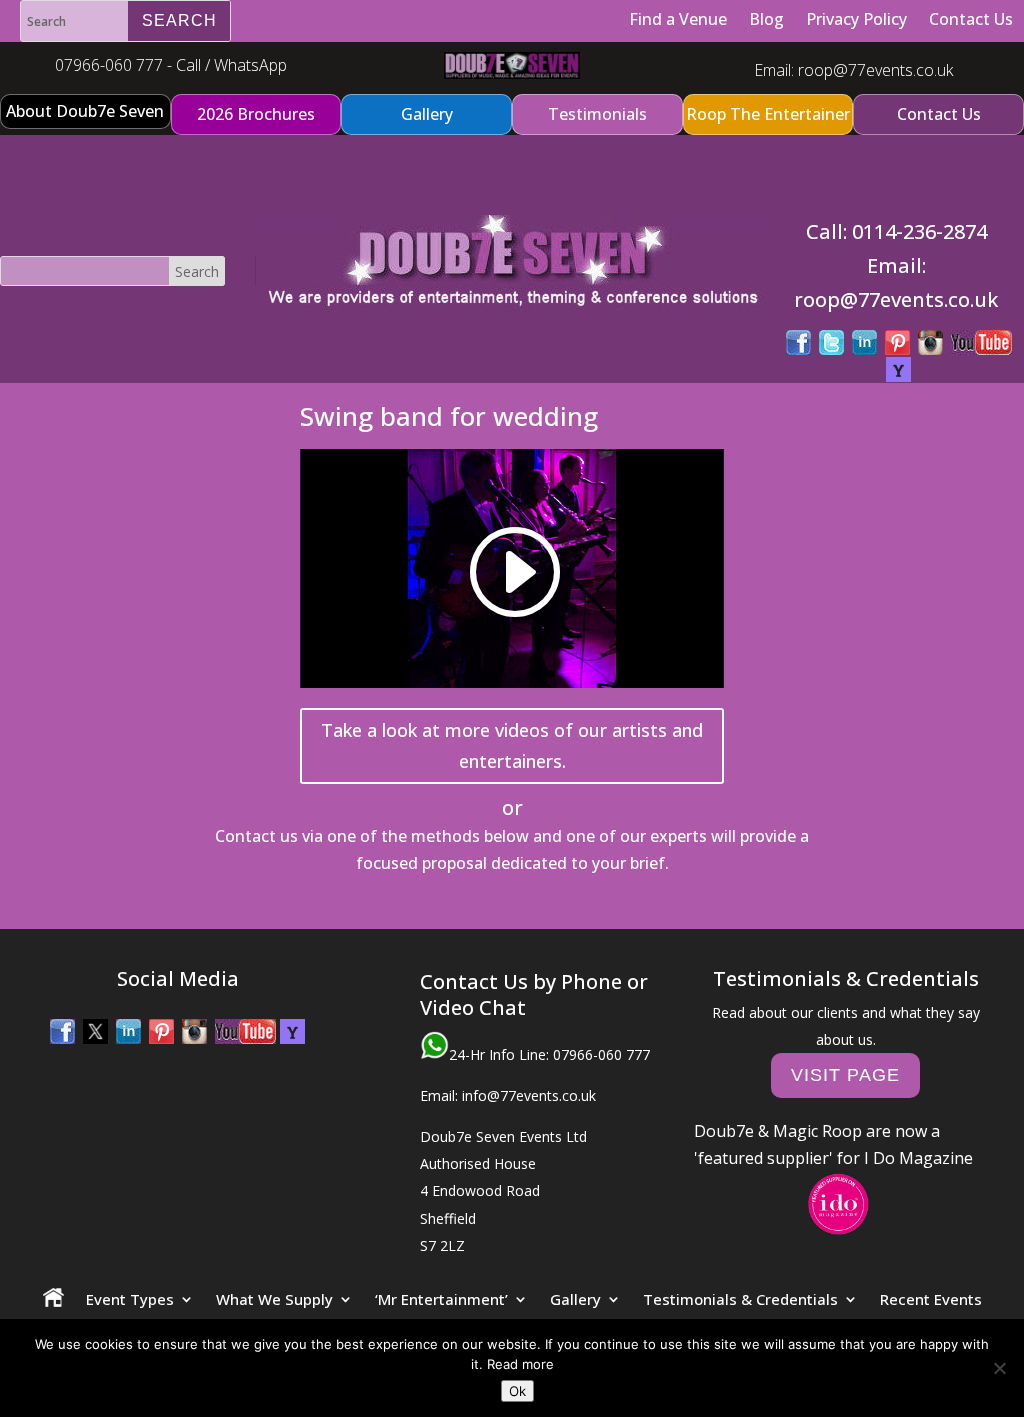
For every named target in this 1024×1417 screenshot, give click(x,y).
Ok (517, 1391)
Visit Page (845, 1075)
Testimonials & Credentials (740, 1299)
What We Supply (274, 1299)
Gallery (575, 1299)
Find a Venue (678, 19)
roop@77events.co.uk (875, 70)
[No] (999, 1368)
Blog (766, 19)
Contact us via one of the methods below (372, 836)
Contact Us (971, 19)
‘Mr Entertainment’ (441, 1299)
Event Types (130, 1299)
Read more (520, 1364)
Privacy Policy (856, 19)
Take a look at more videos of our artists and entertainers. (512, 745)
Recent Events (931, 1299)
